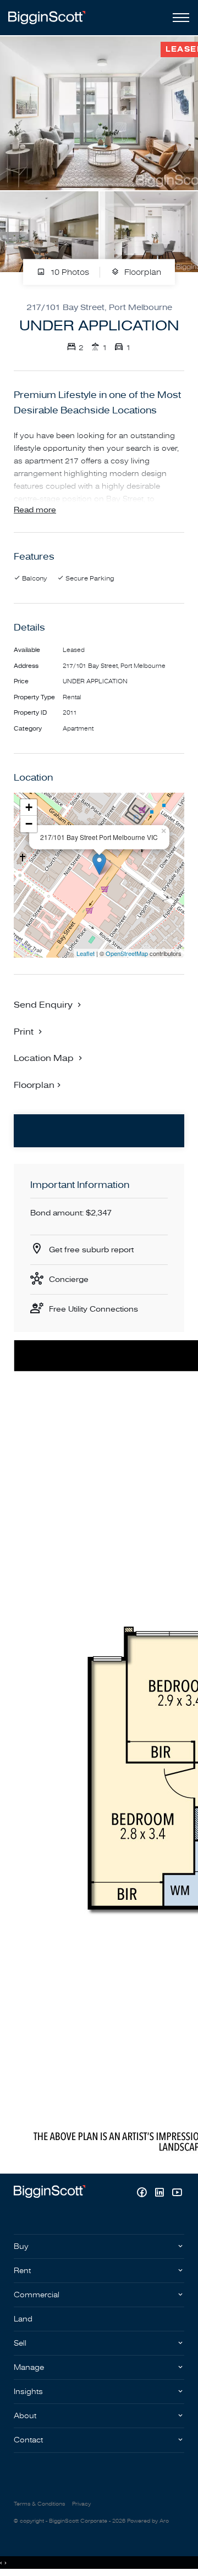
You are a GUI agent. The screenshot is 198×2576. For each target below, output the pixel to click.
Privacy (81, 2504)
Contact (28, 2440)
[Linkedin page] (161, 2194)
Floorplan (142, 272)
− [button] (29, 824)
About (25, 2416)
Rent (22, 2271)
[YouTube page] (177, 2194)
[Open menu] (179, 18)
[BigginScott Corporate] (47, 17)
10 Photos (68, 272)
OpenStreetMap (127, 953)
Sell (20, 2343)
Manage (29, 2367)
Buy (21, 2246)
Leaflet (86, 953)
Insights (28, 2392)
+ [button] (29, 807)
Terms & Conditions (39, 2504)
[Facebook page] (143, 2194)
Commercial (37, 2295)
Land (23, 2319)
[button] (29, 1031)
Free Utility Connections (94, 1309)
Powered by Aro (148, 2521)
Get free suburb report (91, 1250)
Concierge (69, 1279)
